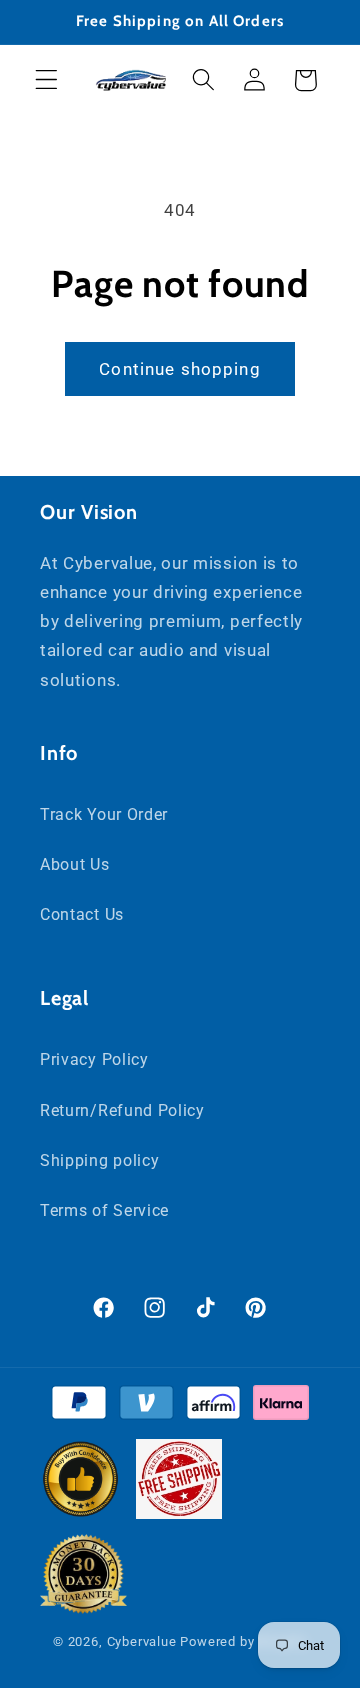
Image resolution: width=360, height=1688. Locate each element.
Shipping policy (99, 1160)
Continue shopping (180, 369)
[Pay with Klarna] (280, 1407)
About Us (75, 864)
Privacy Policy (94, 1059)
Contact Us (82, 914)
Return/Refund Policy (122, 1110)
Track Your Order (104, 814)
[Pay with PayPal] (78, 1407)
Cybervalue (142, 1641)
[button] (46, 80)
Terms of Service (104, 1210)
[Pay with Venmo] (146, 1407)
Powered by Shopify (243, 1641)
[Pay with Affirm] (213, 1407)
